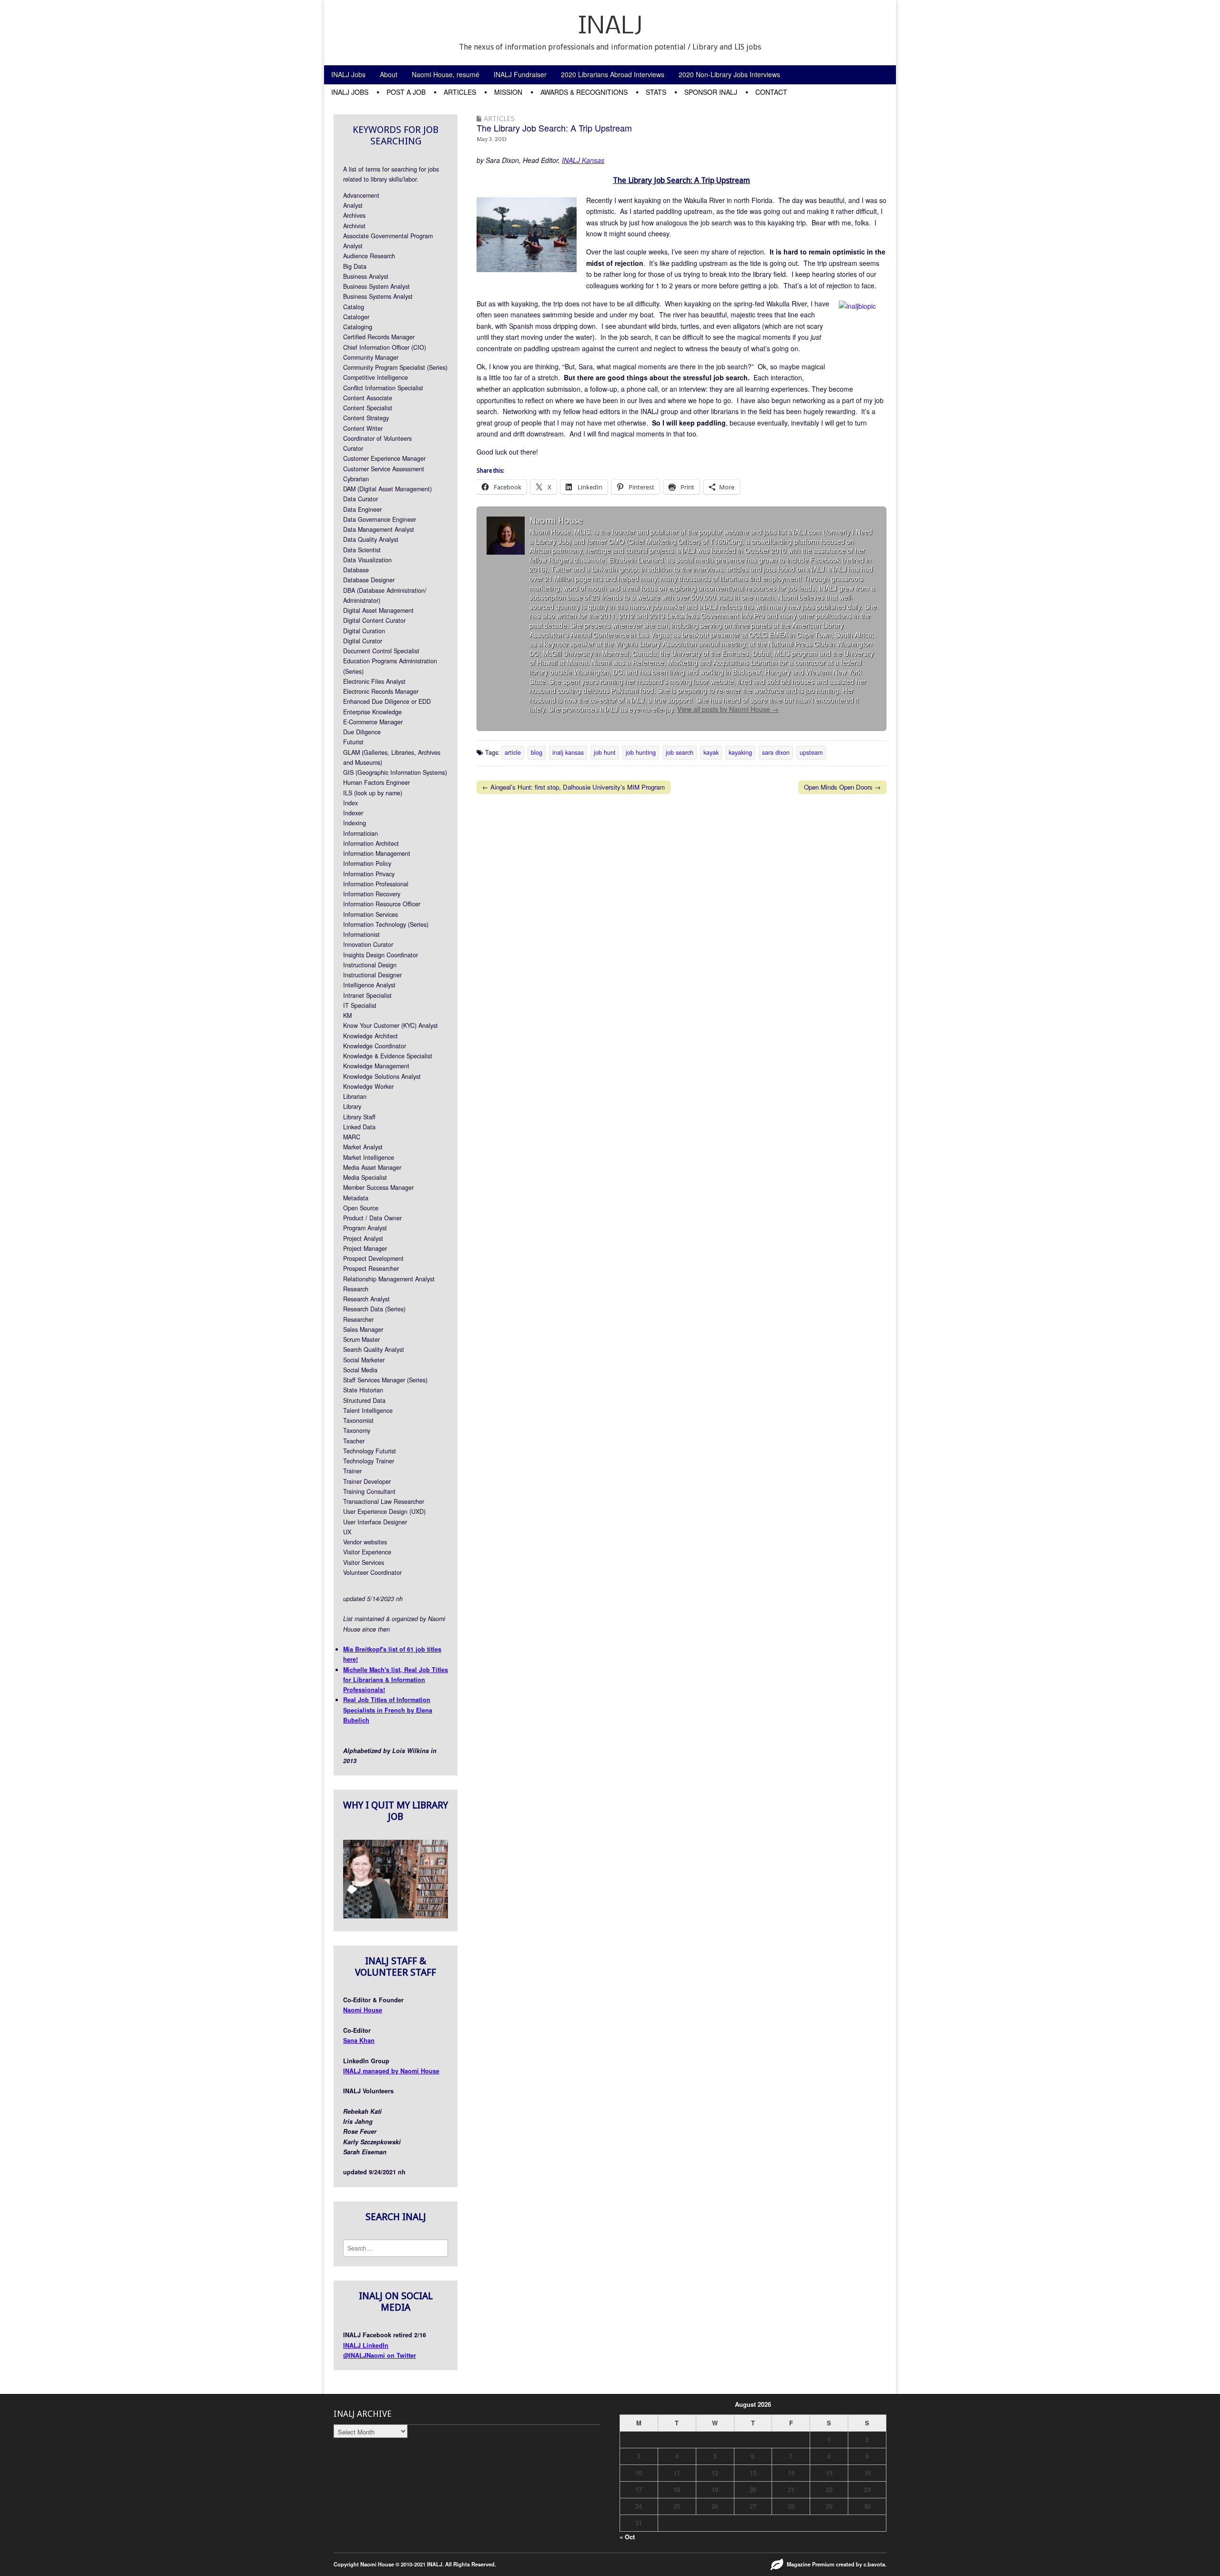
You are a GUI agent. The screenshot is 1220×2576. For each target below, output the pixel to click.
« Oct (627, 2537)
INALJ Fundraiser (520, 74)
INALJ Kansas (583, 160)
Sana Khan (359, 2040)
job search (680, 752)
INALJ (610, 27)
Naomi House (363, 2010)
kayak (711, 752)
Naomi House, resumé (446, 74)
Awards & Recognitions (584, 92)
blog (537, 752)
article (513, 752)
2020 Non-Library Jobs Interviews (729, 74)
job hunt (605, 752)
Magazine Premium (811, 2564)
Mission (508, 92)
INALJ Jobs (348, 74)
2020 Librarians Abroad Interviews (613, 74)
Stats (656, 92)
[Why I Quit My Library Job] (396, 1916)
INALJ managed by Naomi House (391, 2071)
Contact (771, 92)
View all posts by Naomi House (728, 709)
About (389, 74)
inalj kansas (568, 752)
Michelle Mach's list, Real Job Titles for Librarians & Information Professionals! (396, 1680)
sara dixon (776, 752)
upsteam (811, 752)
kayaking (740, 752)
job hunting (641, 752)
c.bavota (874, 2564)
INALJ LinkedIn (366, 2345)
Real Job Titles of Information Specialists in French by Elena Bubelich (388, 1710)
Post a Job (406, 92)
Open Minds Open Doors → (842, 787)
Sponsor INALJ (711, 92)
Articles (460, 92)
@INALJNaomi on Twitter (380, 2355)
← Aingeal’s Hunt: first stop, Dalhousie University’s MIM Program (574, 787)
